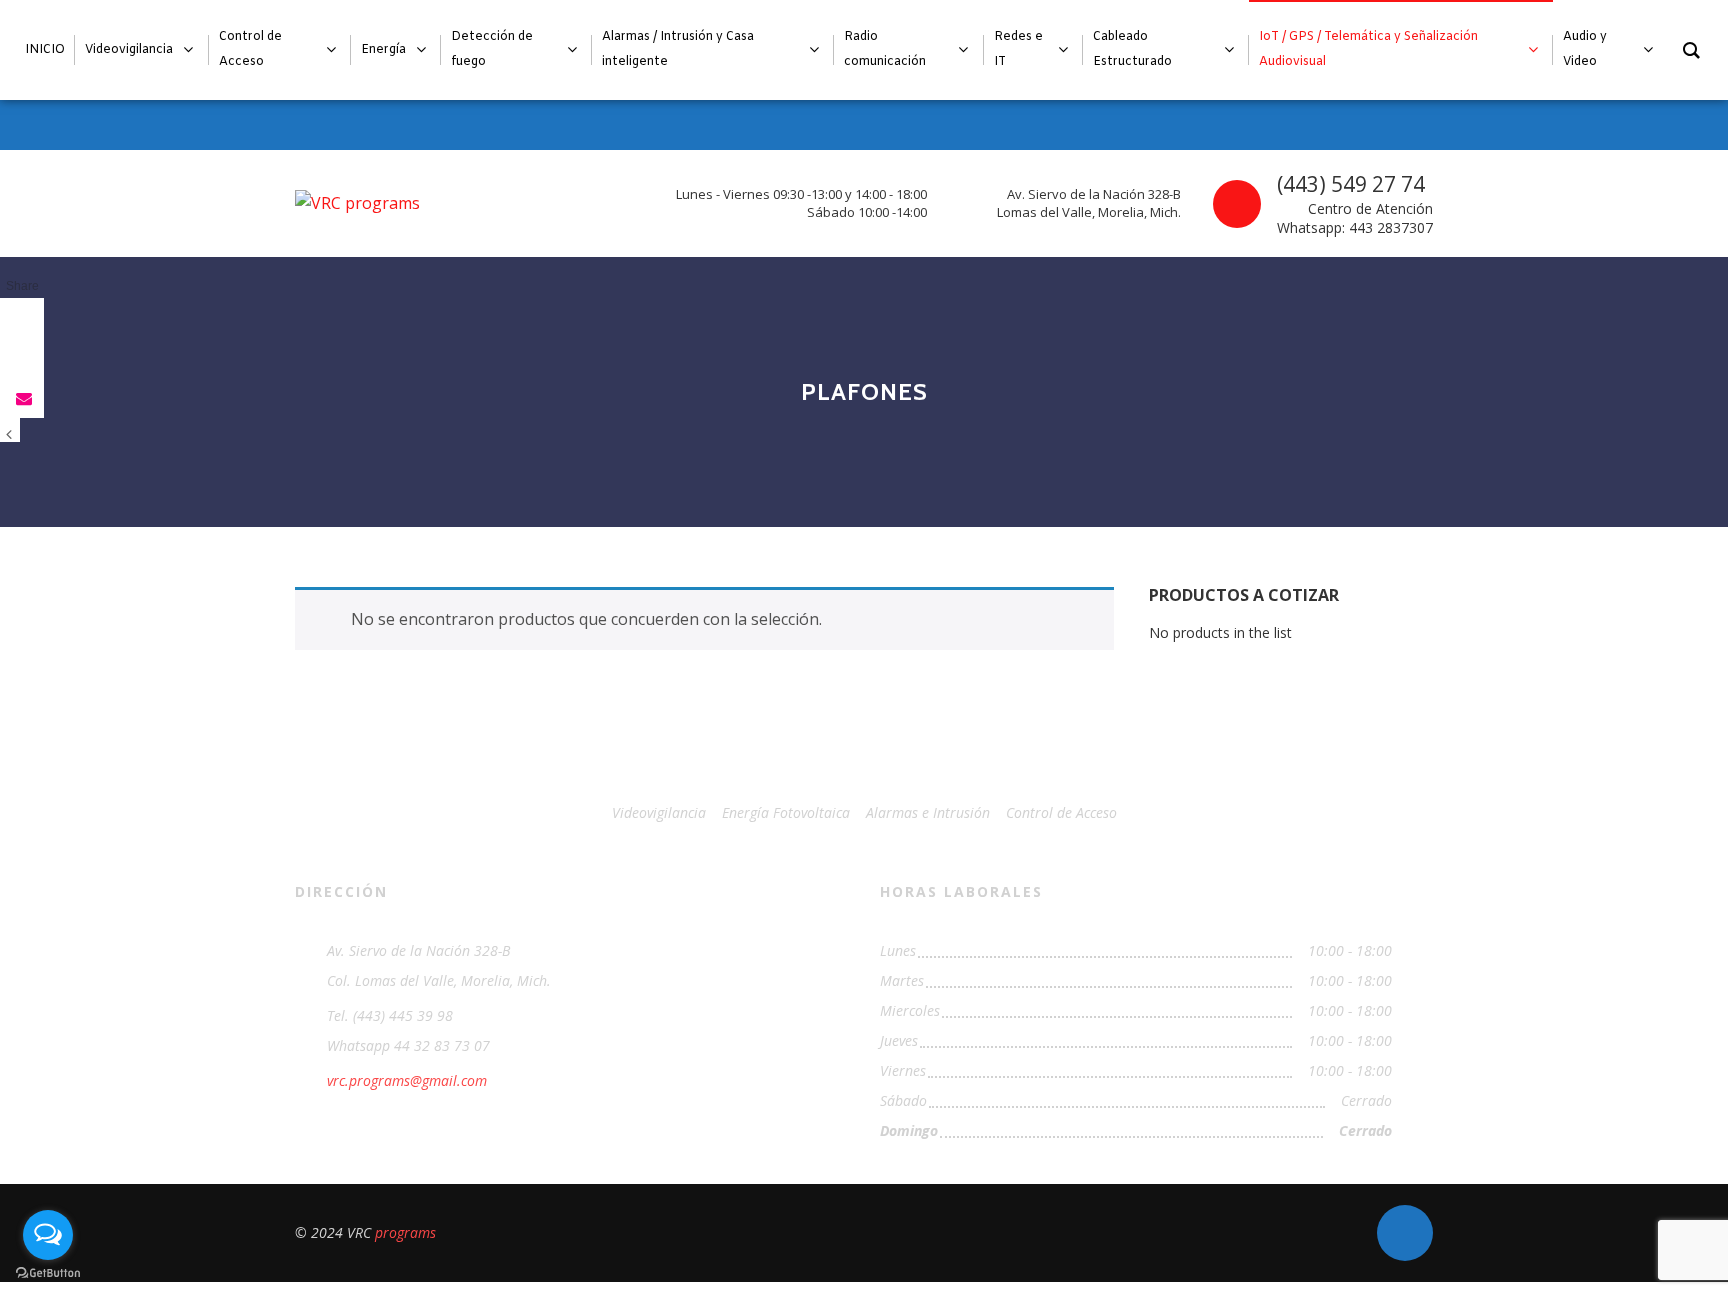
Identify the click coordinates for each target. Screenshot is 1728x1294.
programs (405, 1232)
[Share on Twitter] (22, 358)
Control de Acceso (1061, 812)
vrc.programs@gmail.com (407, 1080)
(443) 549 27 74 (1351, 184)
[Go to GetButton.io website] (48, 1273)
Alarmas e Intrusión (928, 812)
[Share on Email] (22, 398)
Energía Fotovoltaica (786, 812)
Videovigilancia (659, 812)
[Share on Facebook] (22, 318)
